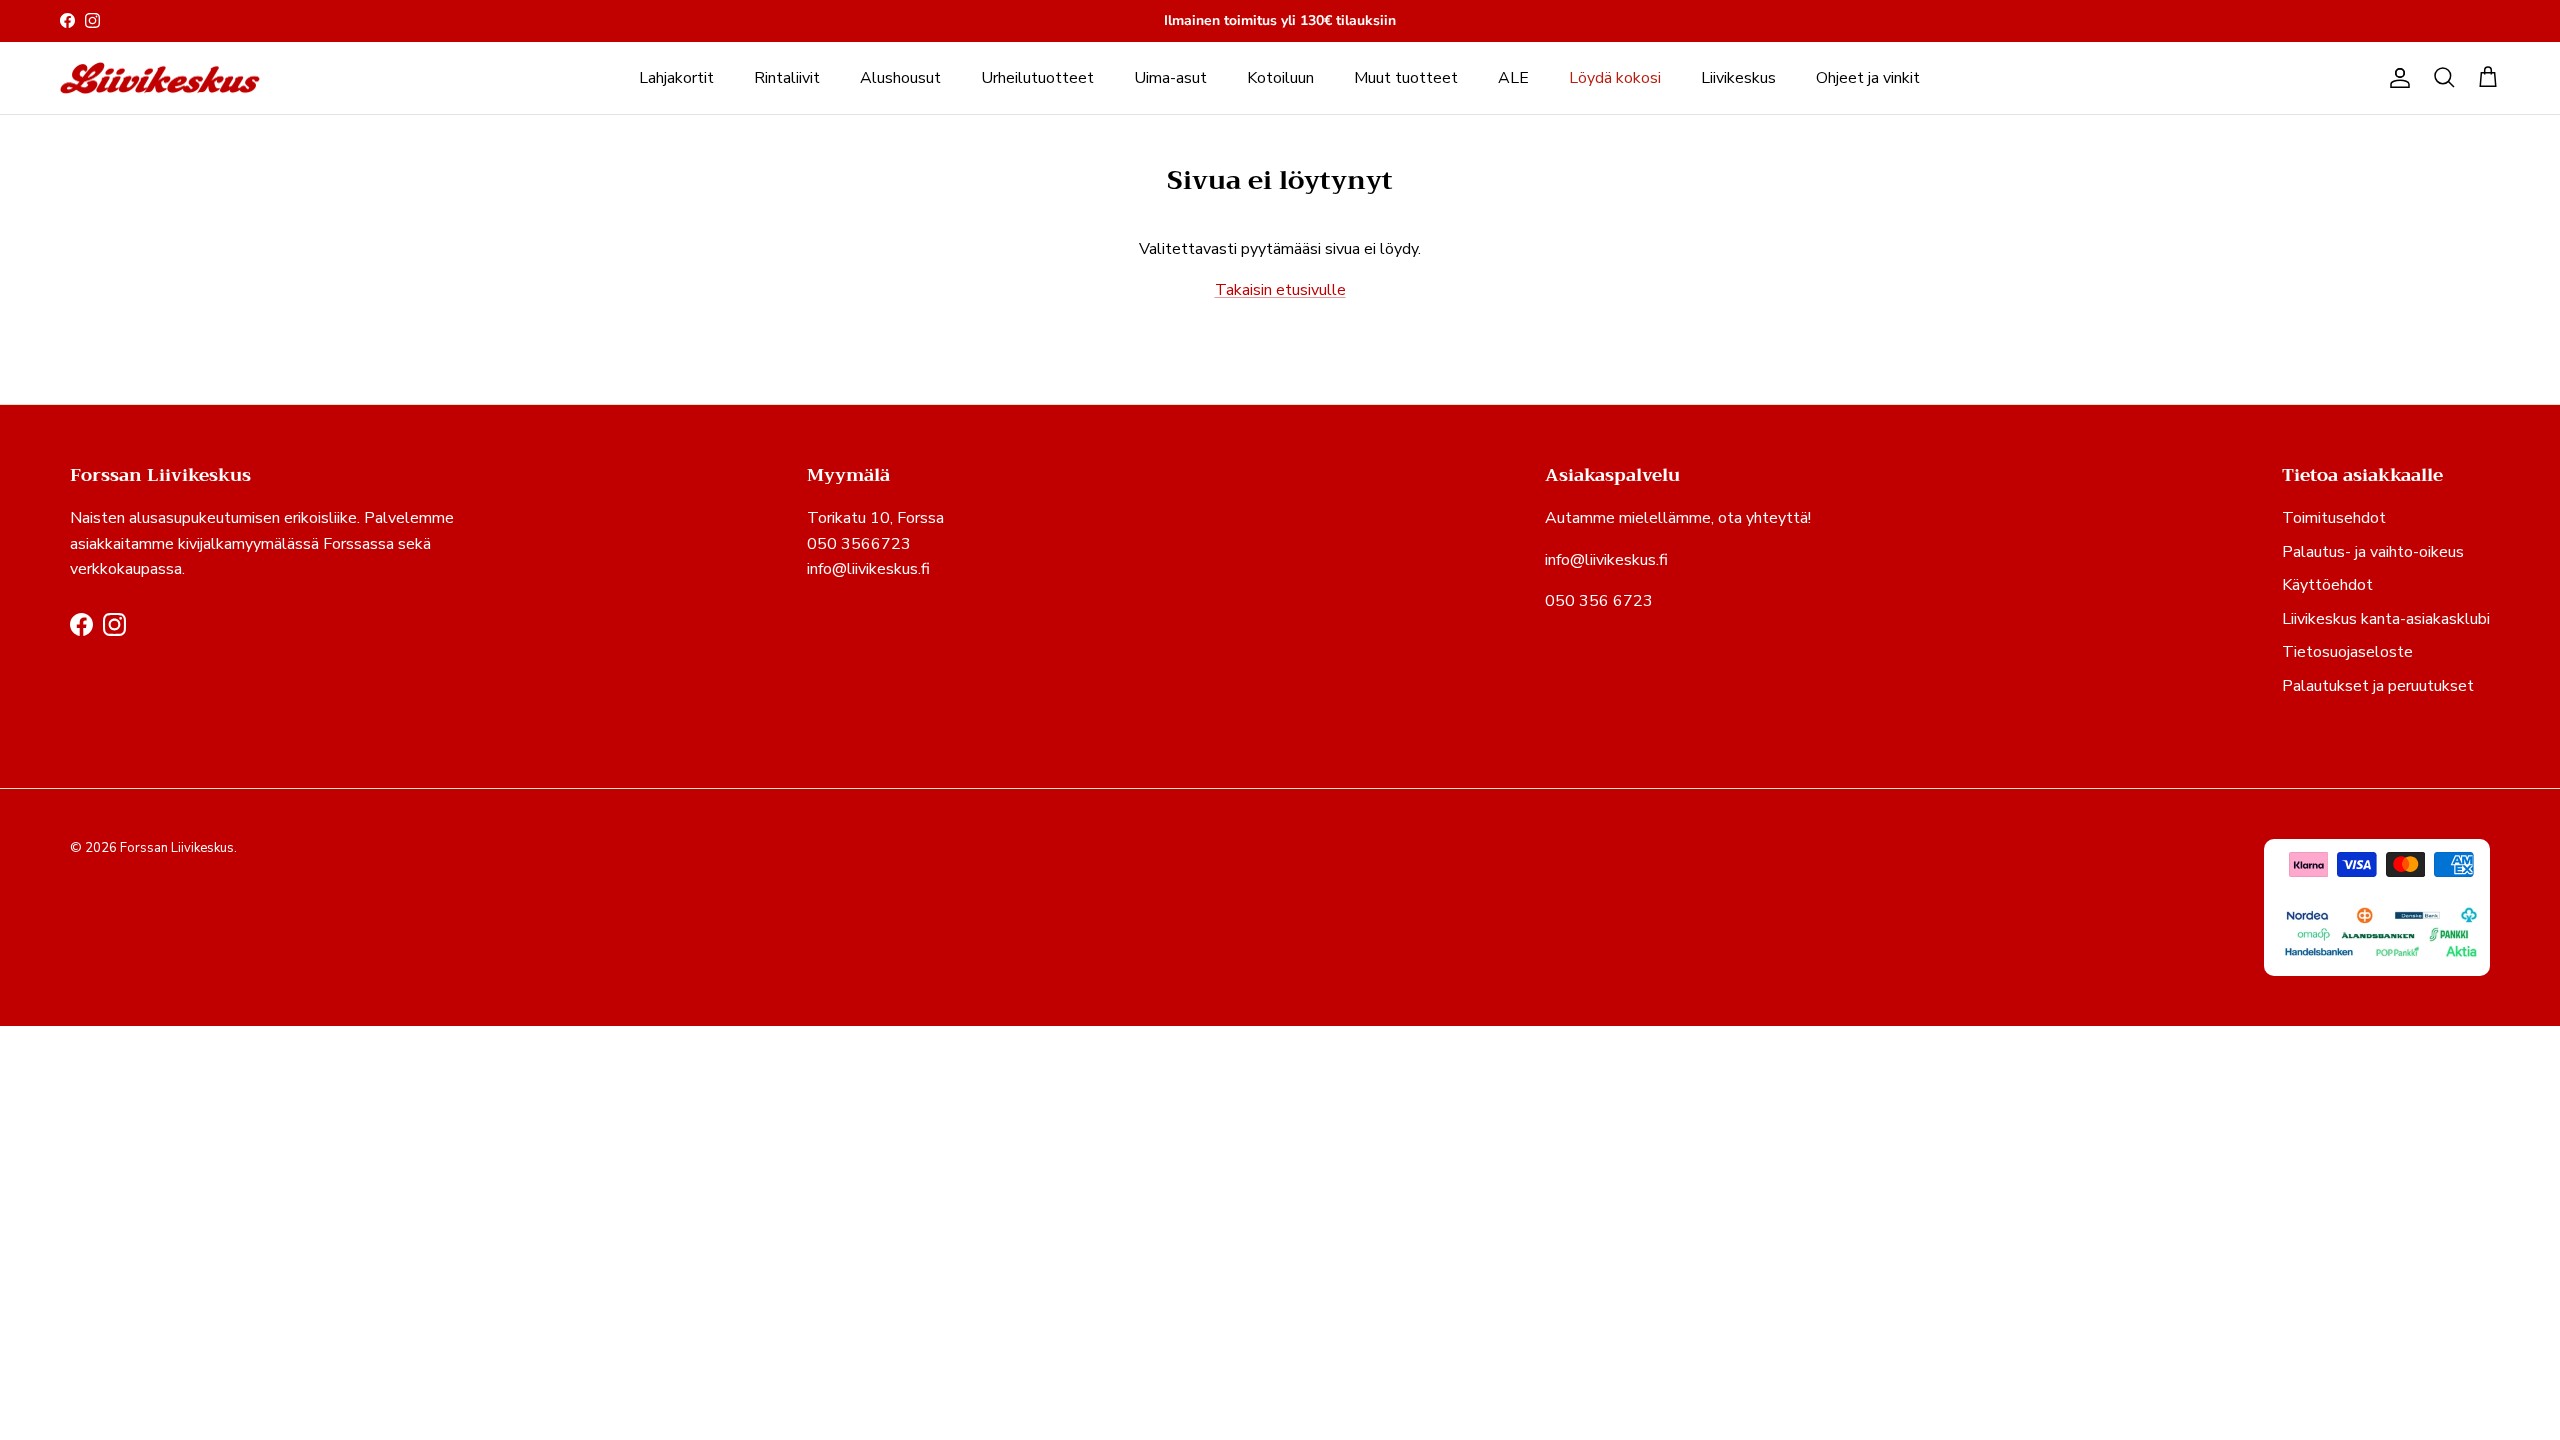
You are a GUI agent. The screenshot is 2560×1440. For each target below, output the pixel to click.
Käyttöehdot (2327, 585)
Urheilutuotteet (1037, 78)
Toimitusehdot (2334, 518)
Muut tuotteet (1406, 78)
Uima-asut (1170, 78)
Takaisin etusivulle (1280, 290)
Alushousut (900, 78)
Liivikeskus (1738, 78)
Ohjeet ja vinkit (1868, 78)
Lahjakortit (676, 78)
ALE (1513, 78)
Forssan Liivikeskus (177, 848)
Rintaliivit (787, 78)
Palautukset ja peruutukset (2378, 686)
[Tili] (2396, 78)
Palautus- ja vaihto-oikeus (2373, 552)
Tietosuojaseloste (2347, 652)
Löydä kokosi (1615, 78)
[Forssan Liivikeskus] (160, 78)
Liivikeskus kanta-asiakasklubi (2386, 619)
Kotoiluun (1280, 78)
